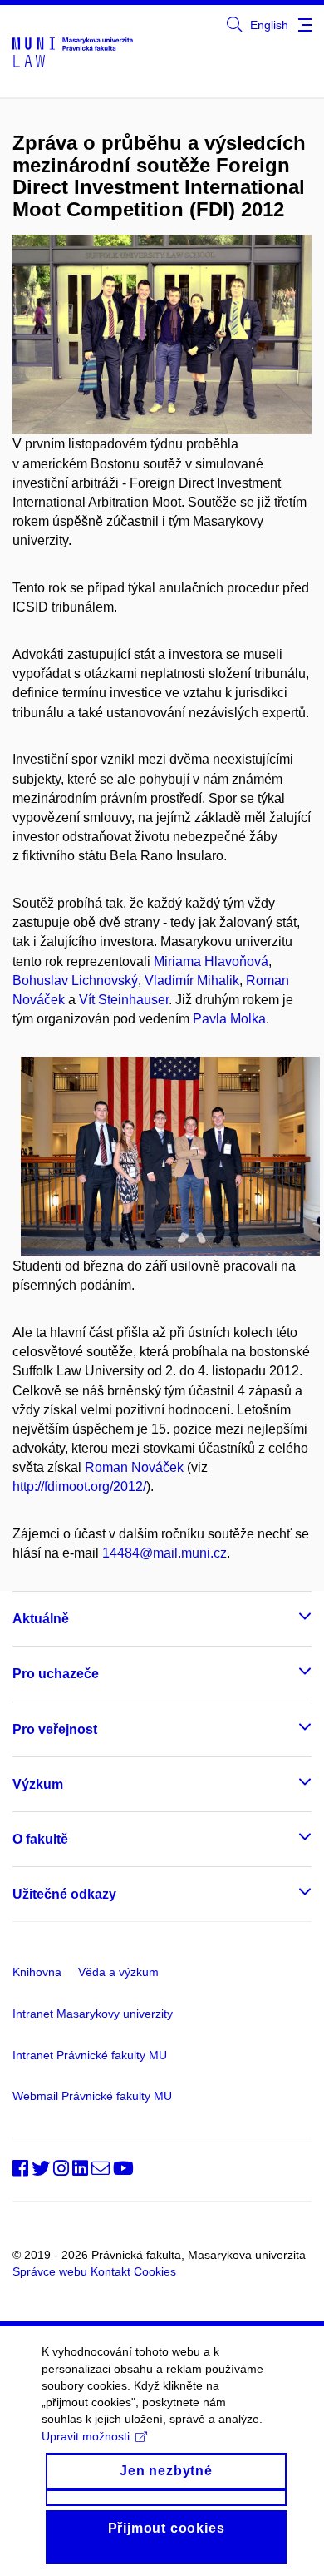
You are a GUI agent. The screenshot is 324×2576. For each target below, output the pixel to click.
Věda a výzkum (118, 1972)
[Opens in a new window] (234, 25)
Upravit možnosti (86, 2436)
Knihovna (37, 1972)
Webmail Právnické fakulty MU (92, 2096)
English (269, 25)
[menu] (305, 25)
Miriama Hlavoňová (211, 961)
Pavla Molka (229, 1019)
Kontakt (110, 2271)
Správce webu (50, 2271)
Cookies (155, 2271)
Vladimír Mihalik (192, 981)
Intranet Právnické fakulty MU (90, 2055)
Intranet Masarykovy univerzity (93, 2014)
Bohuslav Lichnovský (75, 981)
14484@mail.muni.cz (164, 1553)
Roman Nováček (134, 1467)
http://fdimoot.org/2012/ (79, 1486)
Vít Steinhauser (124, 1000)
